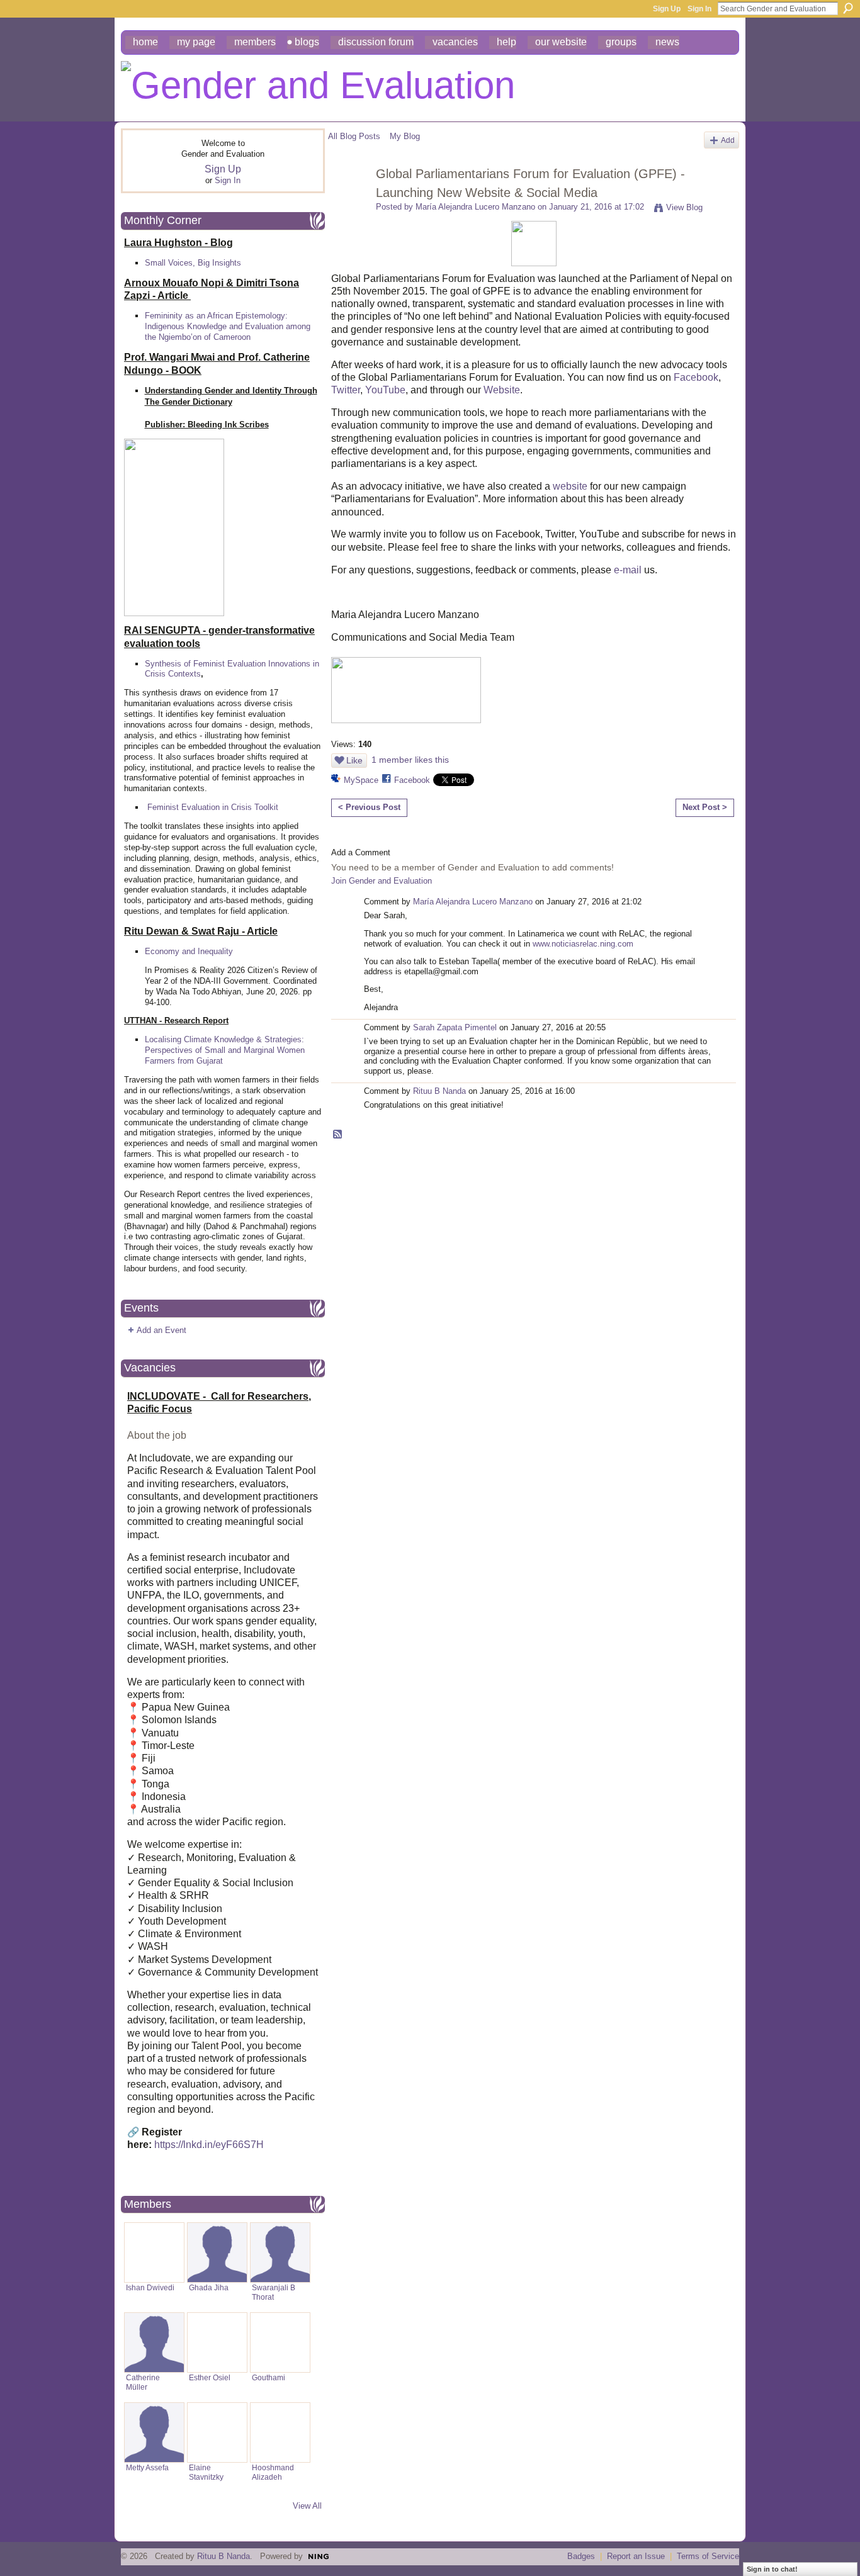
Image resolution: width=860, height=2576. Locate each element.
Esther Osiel (210, 2377)
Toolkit (266, 807)
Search (848, 8)
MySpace (361, 780)
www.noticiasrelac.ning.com (583, 944)
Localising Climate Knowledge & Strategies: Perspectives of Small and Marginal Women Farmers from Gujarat (225, 1050)
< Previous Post (369, 807)
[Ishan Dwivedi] (154, 2253)
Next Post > (705, 807)
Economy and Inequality (189, 951)
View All (307, 2506)
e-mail (628, 570)
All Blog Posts (354, 136)
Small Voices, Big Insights (193, 263)
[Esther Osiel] (217, 2343)
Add (728, 140)
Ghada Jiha (209, 2287)
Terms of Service (708, 2556)
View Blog (684, 207)
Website (502, 390)
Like (354, 760)
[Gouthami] (280, 2343)
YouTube (385, 390)
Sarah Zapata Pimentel (455, 1027)
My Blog (405, 136)
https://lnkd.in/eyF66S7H (209, 2145)
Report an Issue (636, 2556)
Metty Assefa (147, 2467)
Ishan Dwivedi (150, 2287)
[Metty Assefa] (154, 2433)
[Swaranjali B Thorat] (280, 2253)
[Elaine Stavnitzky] (217, 2433)
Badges (581, 2556)
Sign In (699, 9)
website (570, 486)
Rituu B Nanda (439, 1091)
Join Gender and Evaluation (382, 881)
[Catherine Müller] (154, 2343)
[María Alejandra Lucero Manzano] (348, 201)
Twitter (346, 390)
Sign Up (667, 9)
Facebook (696, 377)
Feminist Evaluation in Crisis (200, 807)
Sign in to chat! (772, 2569)
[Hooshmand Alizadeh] (280, 2433)
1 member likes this (410, 760)
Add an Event (161, 1330)
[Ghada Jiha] (217, 2253)
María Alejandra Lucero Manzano (475, 207)
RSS (338, 1135)
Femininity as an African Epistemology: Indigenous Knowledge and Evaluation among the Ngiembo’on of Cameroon (228, 326)
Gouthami (269, 2377)
